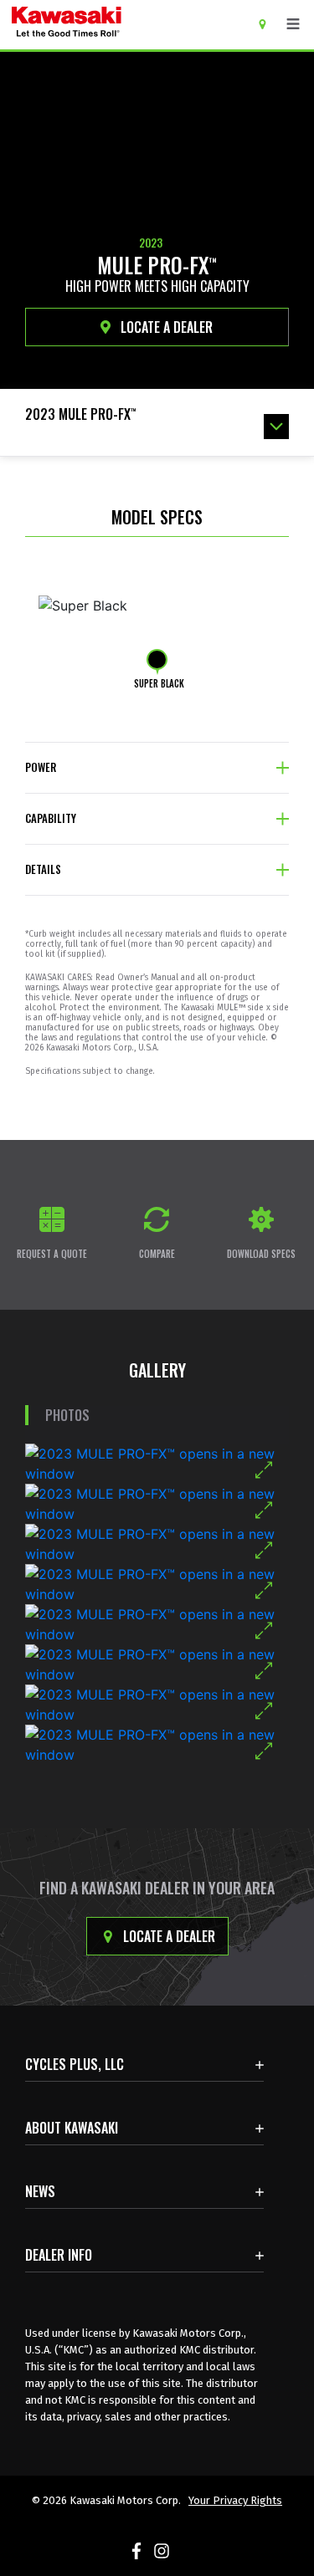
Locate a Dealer (167, 1936)
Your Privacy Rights (235, 2500)
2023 (151, 243)
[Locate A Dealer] (268, 23)
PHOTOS (67, 1415)
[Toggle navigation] (293, 24)
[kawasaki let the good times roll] (116, 25)
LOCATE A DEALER (165, 327)
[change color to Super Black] (157, 659)
